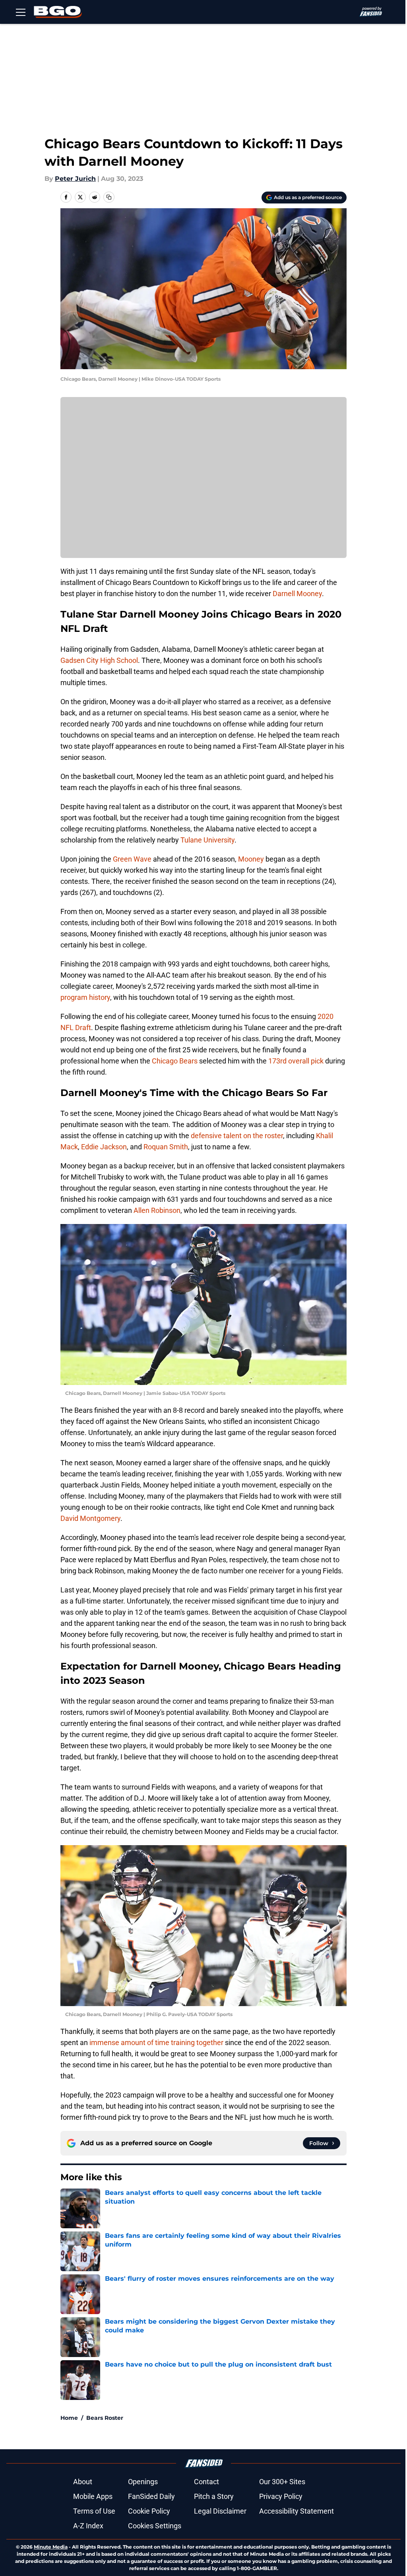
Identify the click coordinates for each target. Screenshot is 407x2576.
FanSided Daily (151, 2496)
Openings (143, 2482)
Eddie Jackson (104, 1147)
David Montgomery (90, 1518)
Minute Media (51, 2547)
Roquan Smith (166, 1147)
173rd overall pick (296, 1061)
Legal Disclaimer (220, 2511)
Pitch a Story (214, 2496)
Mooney (251, 859)
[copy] (109, 197)
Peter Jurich (75, 179)
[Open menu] (21, 12)
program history (85, 997)
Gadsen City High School (99, 660)
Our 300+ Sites (282, 2482)
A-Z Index (88, 2526)
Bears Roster (105, 2418)
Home (69, 2418)
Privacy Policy (281, 2496)
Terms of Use (94, 2511)
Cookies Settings (155, 2526)
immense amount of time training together (156, 2042)
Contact (206, 2482)
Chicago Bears (175, 1061)
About (83, 2482)
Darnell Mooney (297, 594)
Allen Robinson (157, 1210)
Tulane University (207, 840)
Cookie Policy (149, 2511)
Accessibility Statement (297, 2511)
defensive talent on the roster (237, 1136)
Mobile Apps (93, 2496)
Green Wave (132, 859)
